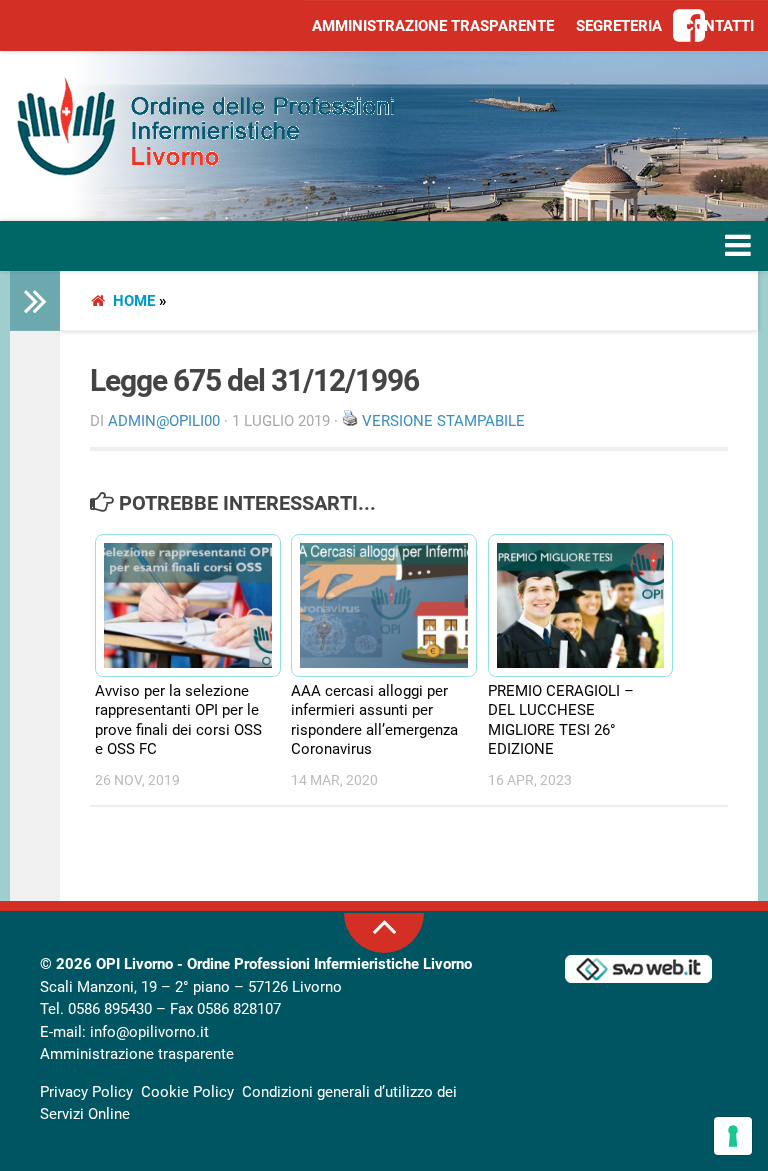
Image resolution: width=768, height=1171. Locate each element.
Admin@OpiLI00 (164, 421)
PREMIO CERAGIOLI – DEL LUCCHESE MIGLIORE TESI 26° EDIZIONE (561, 720)
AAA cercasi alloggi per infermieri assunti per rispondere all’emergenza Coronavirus (374, 720)
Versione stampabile (443, 421)
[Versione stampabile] (350, 421)
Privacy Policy (86, 1092)
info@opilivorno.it (149, 1032)
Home (134, 301)
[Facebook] (690, 27)
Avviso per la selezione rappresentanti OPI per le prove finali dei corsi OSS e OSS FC (178, 720)
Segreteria (619, 26)
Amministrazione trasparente (433, 26)
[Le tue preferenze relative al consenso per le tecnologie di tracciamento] (733, 1136)
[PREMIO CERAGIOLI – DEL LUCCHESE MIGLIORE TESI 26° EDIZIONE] (572, 606)
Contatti (719, 26)
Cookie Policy (187, 1092)
